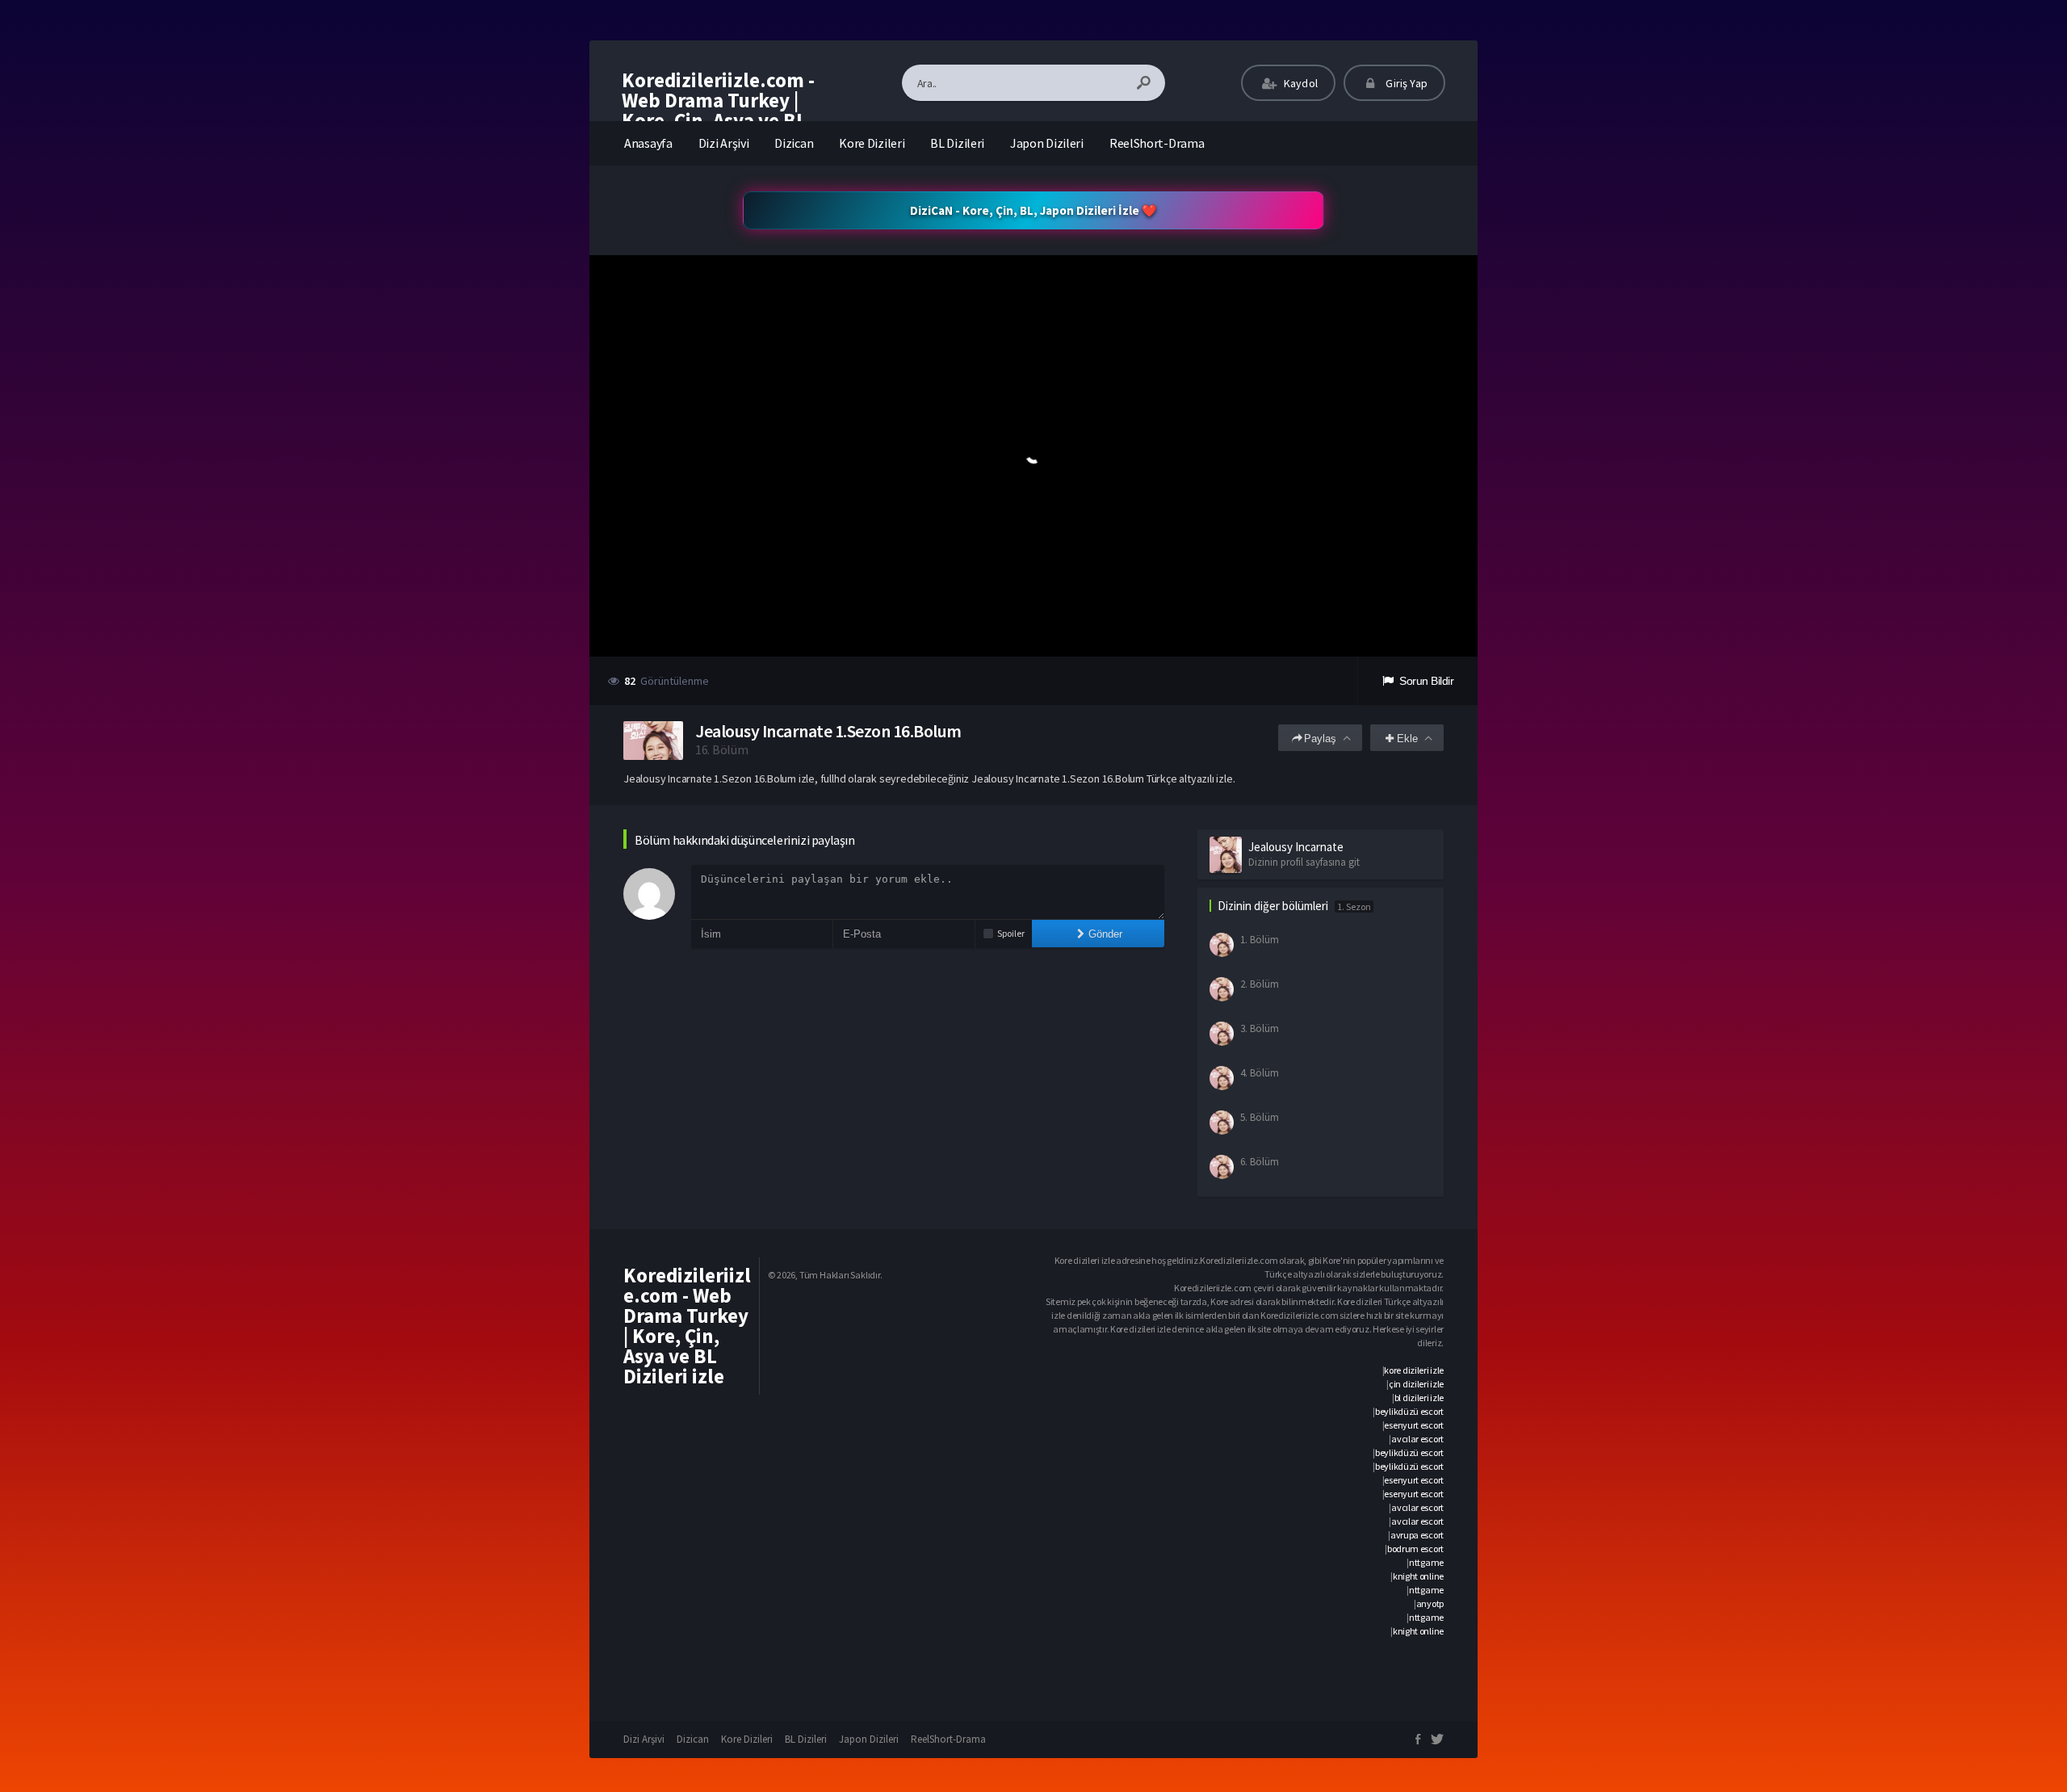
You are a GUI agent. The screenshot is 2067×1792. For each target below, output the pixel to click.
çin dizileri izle (1416, 1384)
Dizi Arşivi (724, 143)
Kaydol (1300, 83)
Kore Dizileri (872, 143)
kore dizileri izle (1414, 1370)
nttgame (1426, 1562)
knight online (1418, 1576)
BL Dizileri (957, 143)
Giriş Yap (1405, 83)
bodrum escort (1415, 1549)
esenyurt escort (1414, 1425)
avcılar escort (1417, 1439)
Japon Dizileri (1047, 143)
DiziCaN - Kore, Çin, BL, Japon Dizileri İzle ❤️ (1033, 210)
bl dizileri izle (1419, 1398)
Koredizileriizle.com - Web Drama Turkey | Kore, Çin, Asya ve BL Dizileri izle (718, 110)
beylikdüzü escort (1409, 1411)
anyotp (1430, 1603)
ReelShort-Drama (1157, 143)
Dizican (794, 143)
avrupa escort (1417, 1535)
